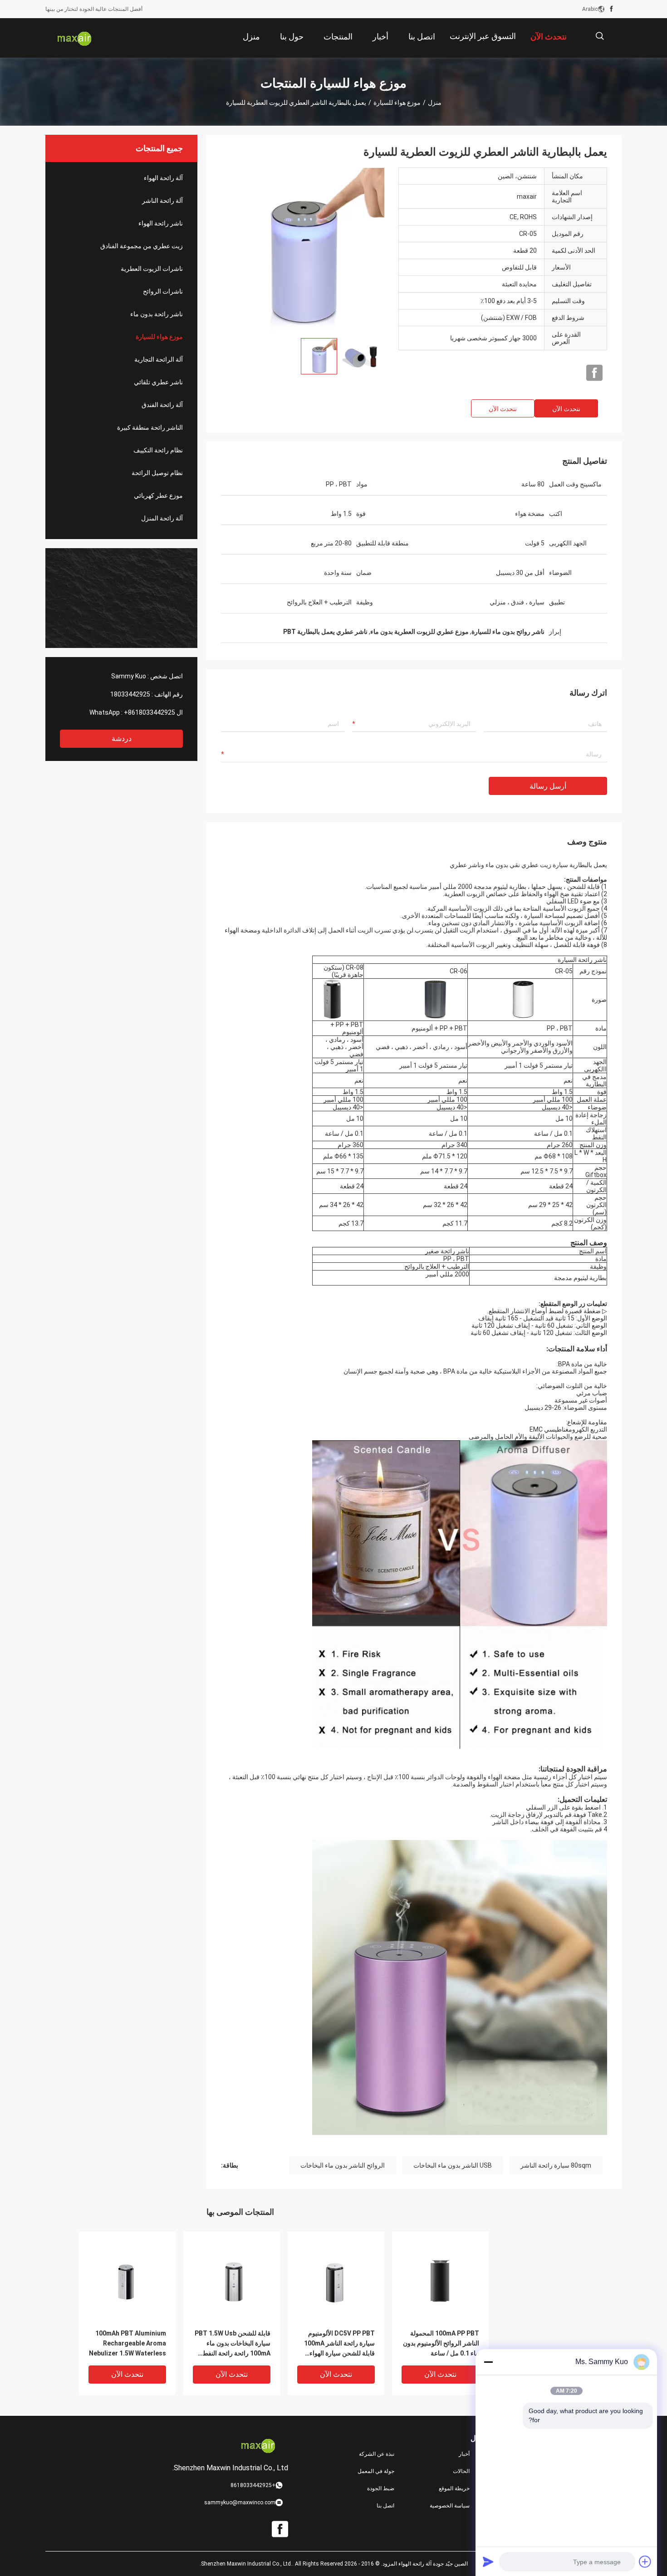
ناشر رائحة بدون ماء (157, 314)
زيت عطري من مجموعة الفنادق (142, 246)
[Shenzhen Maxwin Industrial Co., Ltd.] (75, 38)
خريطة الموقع (454, 2488)
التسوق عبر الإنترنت (483, 36)
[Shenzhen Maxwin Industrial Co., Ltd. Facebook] (611, 9)
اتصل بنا (385, 2506)
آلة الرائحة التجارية (159, 359)
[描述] (600, 36)
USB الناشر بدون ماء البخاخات (453, 2165)
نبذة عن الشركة (377, 2454)
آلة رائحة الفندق (162, 405)
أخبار (464, 2454)
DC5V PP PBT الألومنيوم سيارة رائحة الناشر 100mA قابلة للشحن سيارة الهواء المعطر (339, 2344)
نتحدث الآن (566, 409)
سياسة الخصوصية (450, 2506)
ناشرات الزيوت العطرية (152, 269)
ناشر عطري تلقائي (158, 382)
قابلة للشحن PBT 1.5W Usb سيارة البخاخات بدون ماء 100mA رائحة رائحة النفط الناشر (233, 2344)
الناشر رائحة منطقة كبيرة (150, 427)
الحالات (461, 2471)
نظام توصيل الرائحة (157, 473)
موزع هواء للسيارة (397, 103)
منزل (435, 103)
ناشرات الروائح (163, 291)
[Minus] (488, 2362)
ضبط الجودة (381, 2488)
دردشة (122, 738)
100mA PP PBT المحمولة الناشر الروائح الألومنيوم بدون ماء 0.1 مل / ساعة (441, 2343)
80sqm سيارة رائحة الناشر (556, 2165)
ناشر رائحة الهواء (161, 223)
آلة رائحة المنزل (162, 518)
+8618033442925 (150, 712)
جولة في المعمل (376, 2471)
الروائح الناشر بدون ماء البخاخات (343, 2165)
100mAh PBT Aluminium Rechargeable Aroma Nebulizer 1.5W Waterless (128, 2343)
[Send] (488, 2561)
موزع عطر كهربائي (158, 496)
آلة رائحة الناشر (162, 201)
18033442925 (130, 694)
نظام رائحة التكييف (158, 450)
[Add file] (645, 2561)
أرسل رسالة (548, 786)
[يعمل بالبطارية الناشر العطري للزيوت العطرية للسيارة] (303, 249)
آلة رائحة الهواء (163, 178)
